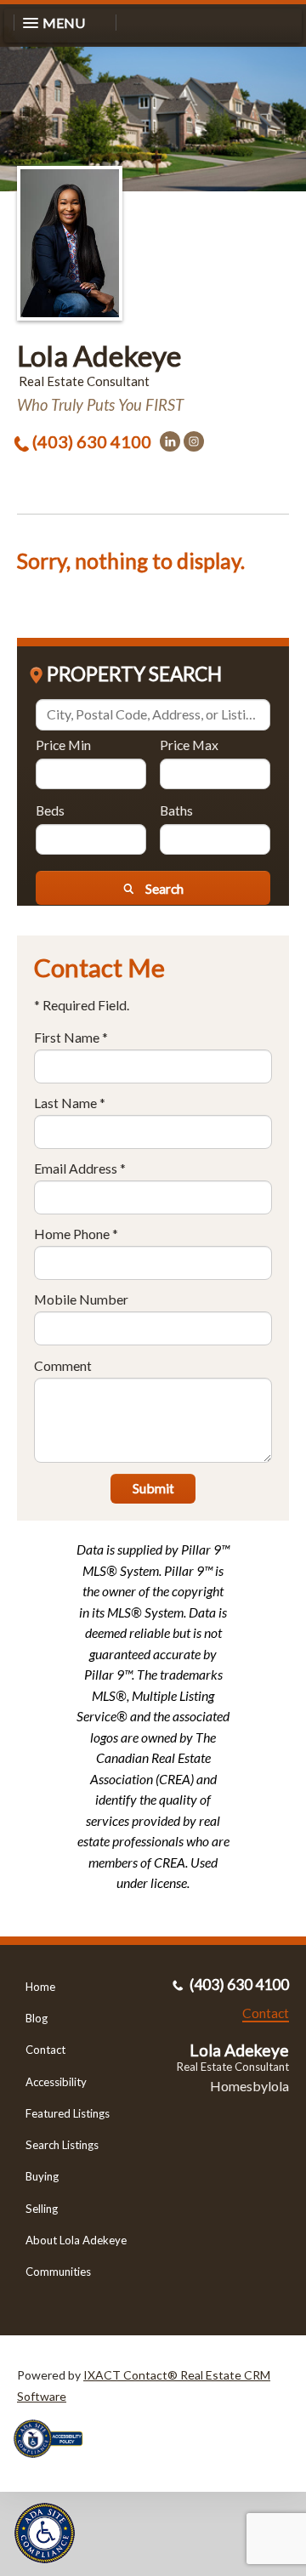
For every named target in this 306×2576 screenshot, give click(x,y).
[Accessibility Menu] (45, 2533)
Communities (58, 2272)
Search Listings (62, 2145)
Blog (37, 2018)
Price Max (189, 745)
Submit (153, 1488)
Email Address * (80, 1168)
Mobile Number (81, 1299)
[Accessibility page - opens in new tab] (54, 2463)
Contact (45, 2050)
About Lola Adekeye (76, 2240)
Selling (42, 2209)
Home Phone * (76, 1234)
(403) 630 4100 (92, 441)
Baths (176, 810)
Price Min (63, 745)
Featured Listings (68, 2113)
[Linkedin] (170, 441)
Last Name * (70, 1103)
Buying (42, 2176)
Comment (63, 1365)
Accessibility (56, 2082)
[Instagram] (194, 441)
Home (40, 1987)
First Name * (71, 1037)
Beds (50, 810)
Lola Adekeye (99, 355)
